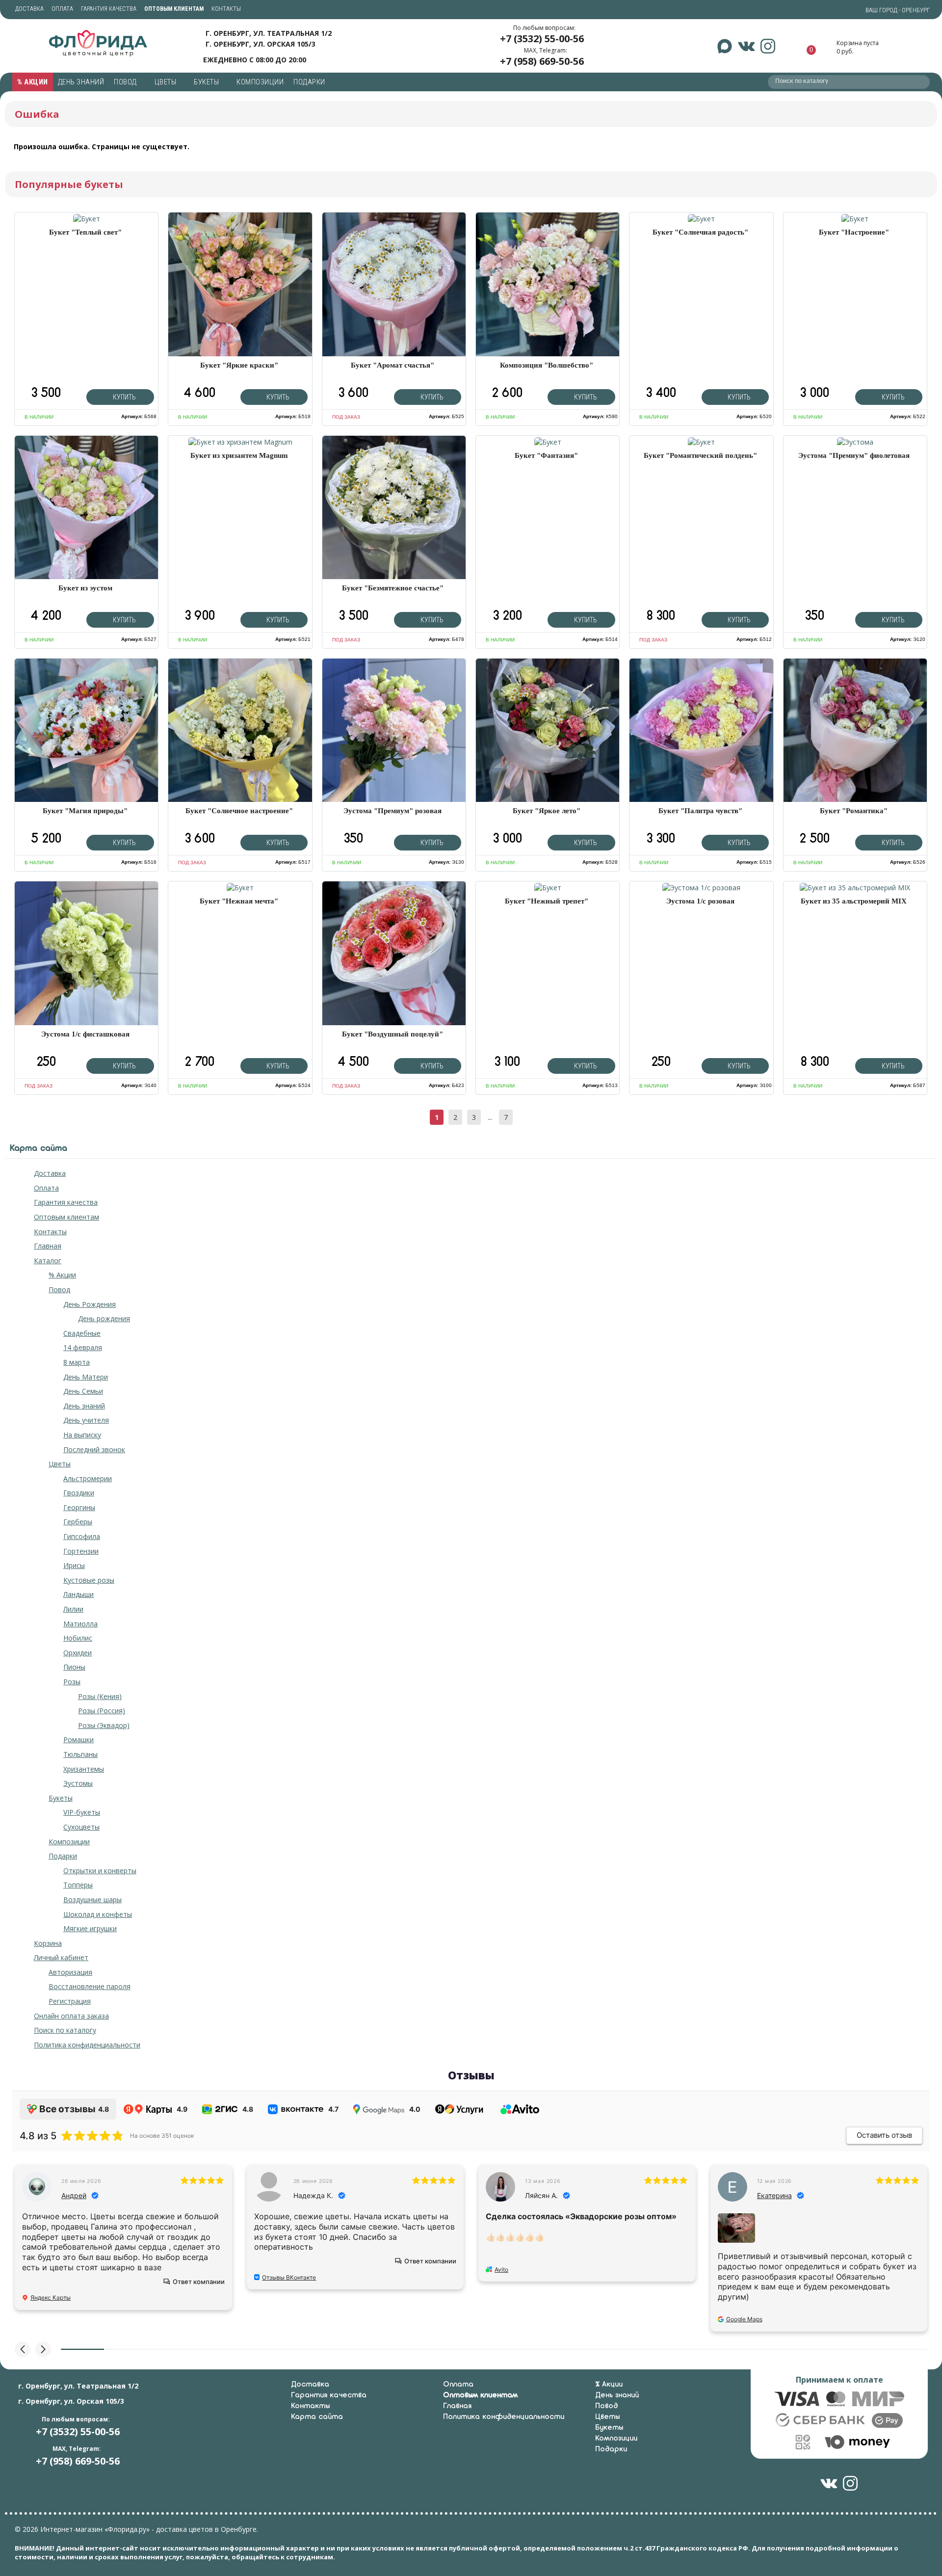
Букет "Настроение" (854, 232)
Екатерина (774, 2195)
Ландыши (78, 1594)
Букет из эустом (85, 588)
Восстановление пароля (90, 1986)
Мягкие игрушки (90, 1928)
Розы (72, 1682)
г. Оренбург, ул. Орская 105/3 (261, 44)
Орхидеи (78, 1653)
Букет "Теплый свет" (85, 232)
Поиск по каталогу (65, 2030)
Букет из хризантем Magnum (239, 455)
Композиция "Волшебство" (547, 365)
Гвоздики (79, 1493)
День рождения (104, 1318)
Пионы (74, 1667)
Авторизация (70, 1972)
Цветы (166, 82)
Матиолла (80, 1624)
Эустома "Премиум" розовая (392, 811)
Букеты (207, 82)
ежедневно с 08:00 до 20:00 (255, 59)
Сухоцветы (81, 1827)
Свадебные (82, 1333)
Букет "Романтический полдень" (700, 455)
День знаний (81, 82)
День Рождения (90, 1304)
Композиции (260, 82)
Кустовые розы (89, 1580)
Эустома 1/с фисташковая (85, 1034)
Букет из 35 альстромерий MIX (854, 901)
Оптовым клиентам (66, 1217)
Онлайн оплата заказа (71, 2016)
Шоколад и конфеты (98, 1914)
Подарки (310, 82)
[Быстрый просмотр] (87, 219)
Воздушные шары (92, 1899)
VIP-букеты (82, 1812)
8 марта (77, 1362)
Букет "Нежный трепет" (547, 901)
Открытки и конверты (100, 1871)
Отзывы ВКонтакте (289, 2277)
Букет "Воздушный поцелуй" (392, 1034)
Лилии (73, 1609)
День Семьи (83, 1391)
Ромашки (78, 1739)
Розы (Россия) (102, 1711)
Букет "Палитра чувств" (700, 811)
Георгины (79, 1507)
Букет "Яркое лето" (547, 811)
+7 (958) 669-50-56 (542, 61)
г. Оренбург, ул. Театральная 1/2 (269, 33)
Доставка (29, 9)
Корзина (48, 1943)
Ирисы (74, 1565)
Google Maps (744, 2319)
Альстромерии (88, 1478)
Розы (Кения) (100, 1696)
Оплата (62, 9)
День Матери (86, 1377)
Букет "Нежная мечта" (239, 901)
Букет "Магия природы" (85, 811)
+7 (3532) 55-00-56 (542, 39)
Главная (48, 1246)
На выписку (82, 1435)
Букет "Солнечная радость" (700, 232)
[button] (23, 2349)
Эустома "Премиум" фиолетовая (854, 455)
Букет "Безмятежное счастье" (393, 588)
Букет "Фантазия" (546, 455)
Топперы (78, 1885)
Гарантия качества (109, 9)
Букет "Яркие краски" (239, 365)
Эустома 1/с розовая (700, 901)
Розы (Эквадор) (104, 1725)
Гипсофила (82, 1536)
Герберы (78, 1522)
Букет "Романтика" (854, 811)
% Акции (33, 82)
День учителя (86, 1420)
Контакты (226, 9)
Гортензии (81, 1551)
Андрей (74, 2195)
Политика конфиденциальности (87, 2045)
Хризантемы (84, 1769)
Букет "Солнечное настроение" (239, 811)
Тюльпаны (80, 1754)
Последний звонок (94, 1449)
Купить (124, 397)
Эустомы (78, 1783)
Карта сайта (317, 2417)
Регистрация (70, 2001)
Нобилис (78, 1638)
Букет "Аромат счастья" (392, 365)
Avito (501, 2270)
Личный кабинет (61, 1957)
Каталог (48, 1261)
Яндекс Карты (51, 2297)
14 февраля (83, 1347)
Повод (126, 82)
